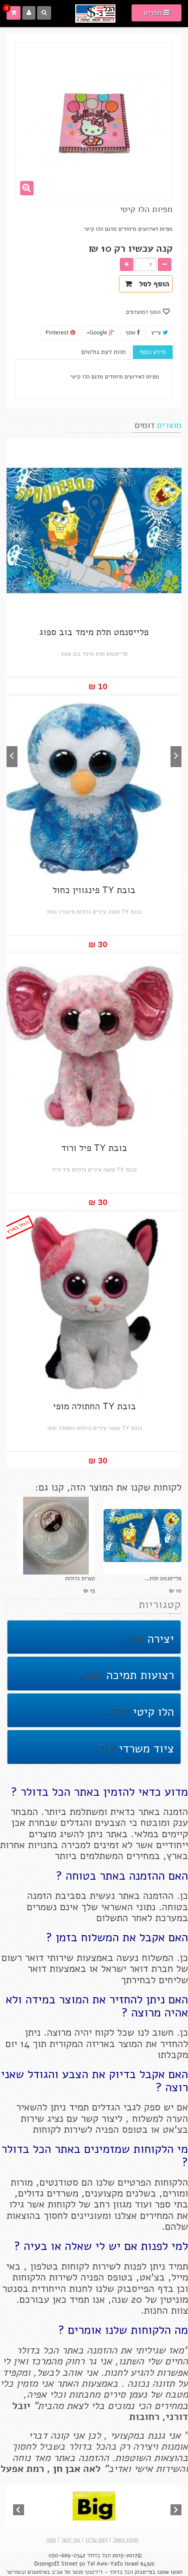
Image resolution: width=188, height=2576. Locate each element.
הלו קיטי (152, 1712)
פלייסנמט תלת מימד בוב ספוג (94, 632)
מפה (51, 2540)
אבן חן (67, 2469)
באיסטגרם (39, 2572)
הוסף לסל (152, 284)
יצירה (159, 1639)
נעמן (136, 2394)
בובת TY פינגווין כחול (94, 890)
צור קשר (71, 2540)
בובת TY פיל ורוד (94, 1148)
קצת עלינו (96, 2540)
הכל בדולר (99, 2555)
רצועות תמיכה (138, 1675)
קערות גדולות (80, 1578)
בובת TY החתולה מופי (94, 1406)
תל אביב (61, 2572)
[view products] (94, 2506)
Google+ (98, 333)
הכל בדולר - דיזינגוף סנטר (102, 2572)
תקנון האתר (125, 2540)
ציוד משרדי (145, 1749)
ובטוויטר (16, 2572)
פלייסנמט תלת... (163, 1578)
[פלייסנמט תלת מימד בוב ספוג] (143, 1536)
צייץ (157, 333)
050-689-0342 (67, 2555)
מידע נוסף (153, 352)
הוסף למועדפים (144, 312)
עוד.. (132, 1639)
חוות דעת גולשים (103, 352)
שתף (131, 333)
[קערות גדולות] (56, 1536)
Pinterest (58, 333)
